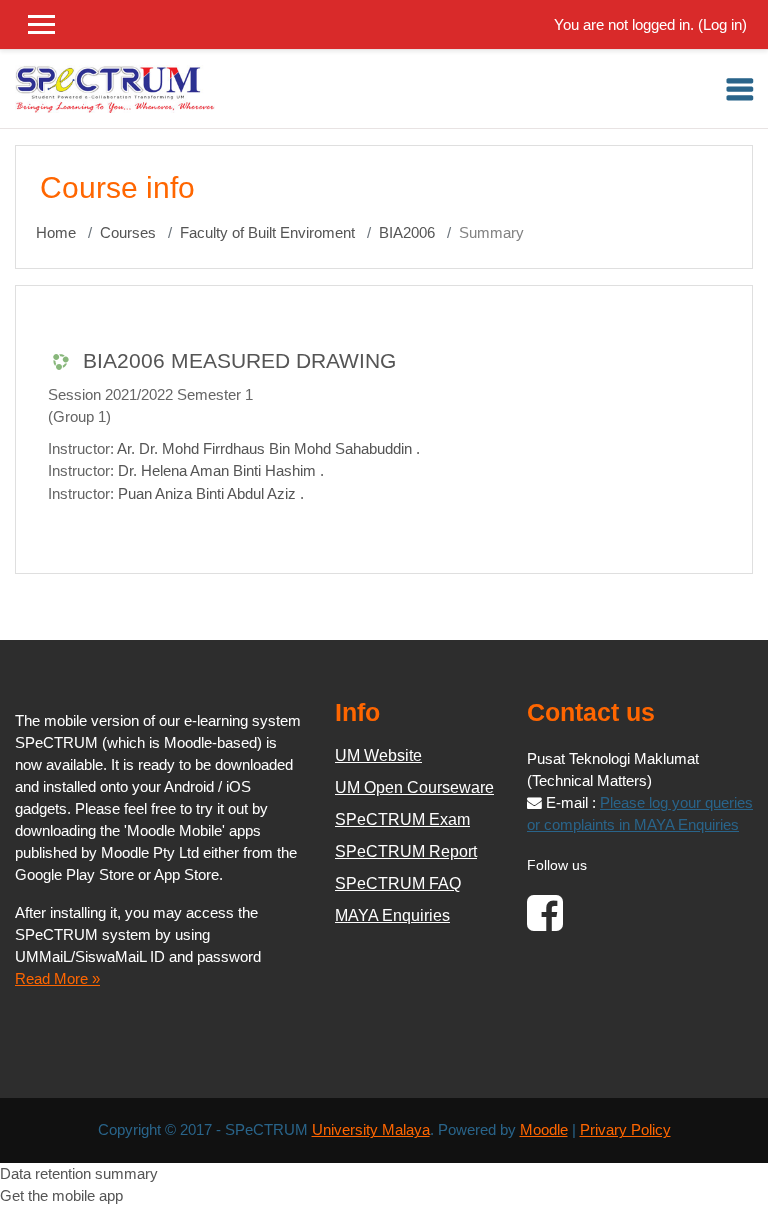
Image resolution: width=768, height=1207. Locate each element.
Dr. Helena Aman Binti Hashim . (221, 471)
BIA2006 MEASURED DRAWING (239, 360)
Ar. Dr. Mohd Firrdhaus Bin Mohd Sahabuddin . (268, 449)
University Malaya (371, 1130)
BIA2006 (407, 233)
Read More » (57, 979)
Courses (128, 233)
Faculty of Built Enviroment (267, 233)
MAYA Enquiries (392, 915)
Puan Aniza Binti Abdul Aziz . (211, 494)
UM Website (378, 755)
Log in (722, 25)
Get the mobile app (61, 1196)
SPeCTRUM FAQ (398, 883)
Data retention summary (79, 1174)
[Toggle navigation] (740, 89)
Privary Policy (625, 1130)
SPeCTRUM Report (406, 851)
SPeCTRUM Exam (402, 819)
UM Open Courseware (414, 787)
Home (56, 233)
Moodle (544, 1130)
